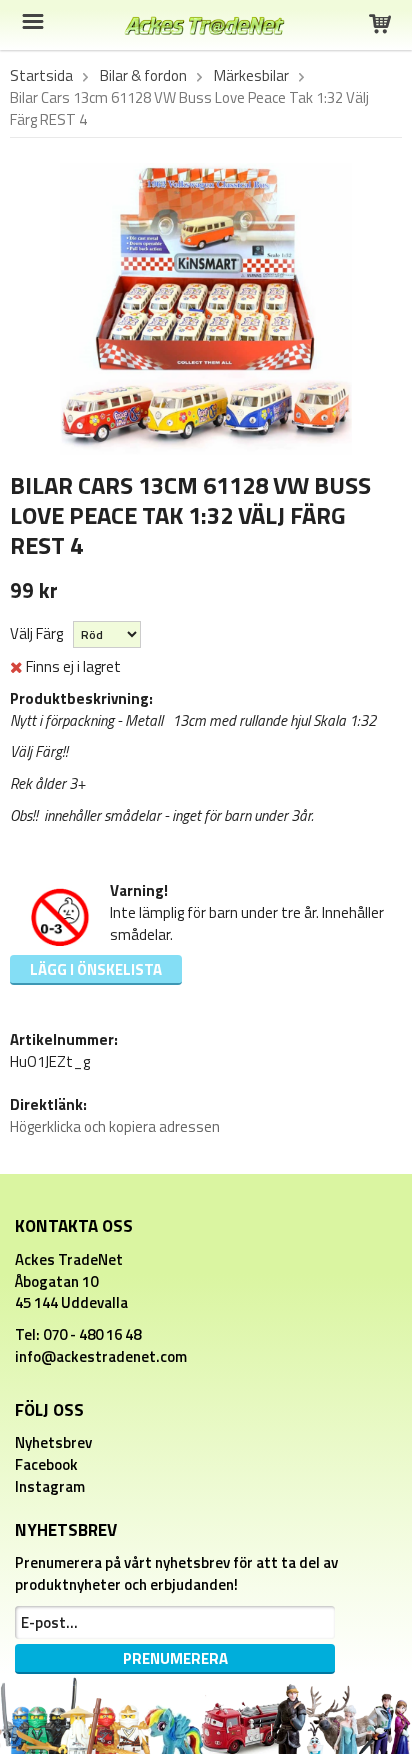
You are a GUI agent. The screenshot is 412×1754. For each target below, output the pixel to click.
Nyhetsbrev (53, 1442)
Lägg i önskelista (96, 969)
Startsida (41, 76)
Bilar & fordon (143, 76)
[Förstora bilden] (206, 307)
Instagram (50, 1486)
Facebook (46, 1464)
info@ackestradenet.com (101, 1356)
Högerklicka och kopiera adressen (115, 1126)
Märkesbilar (251, 76)
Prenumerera (175, 1658)
